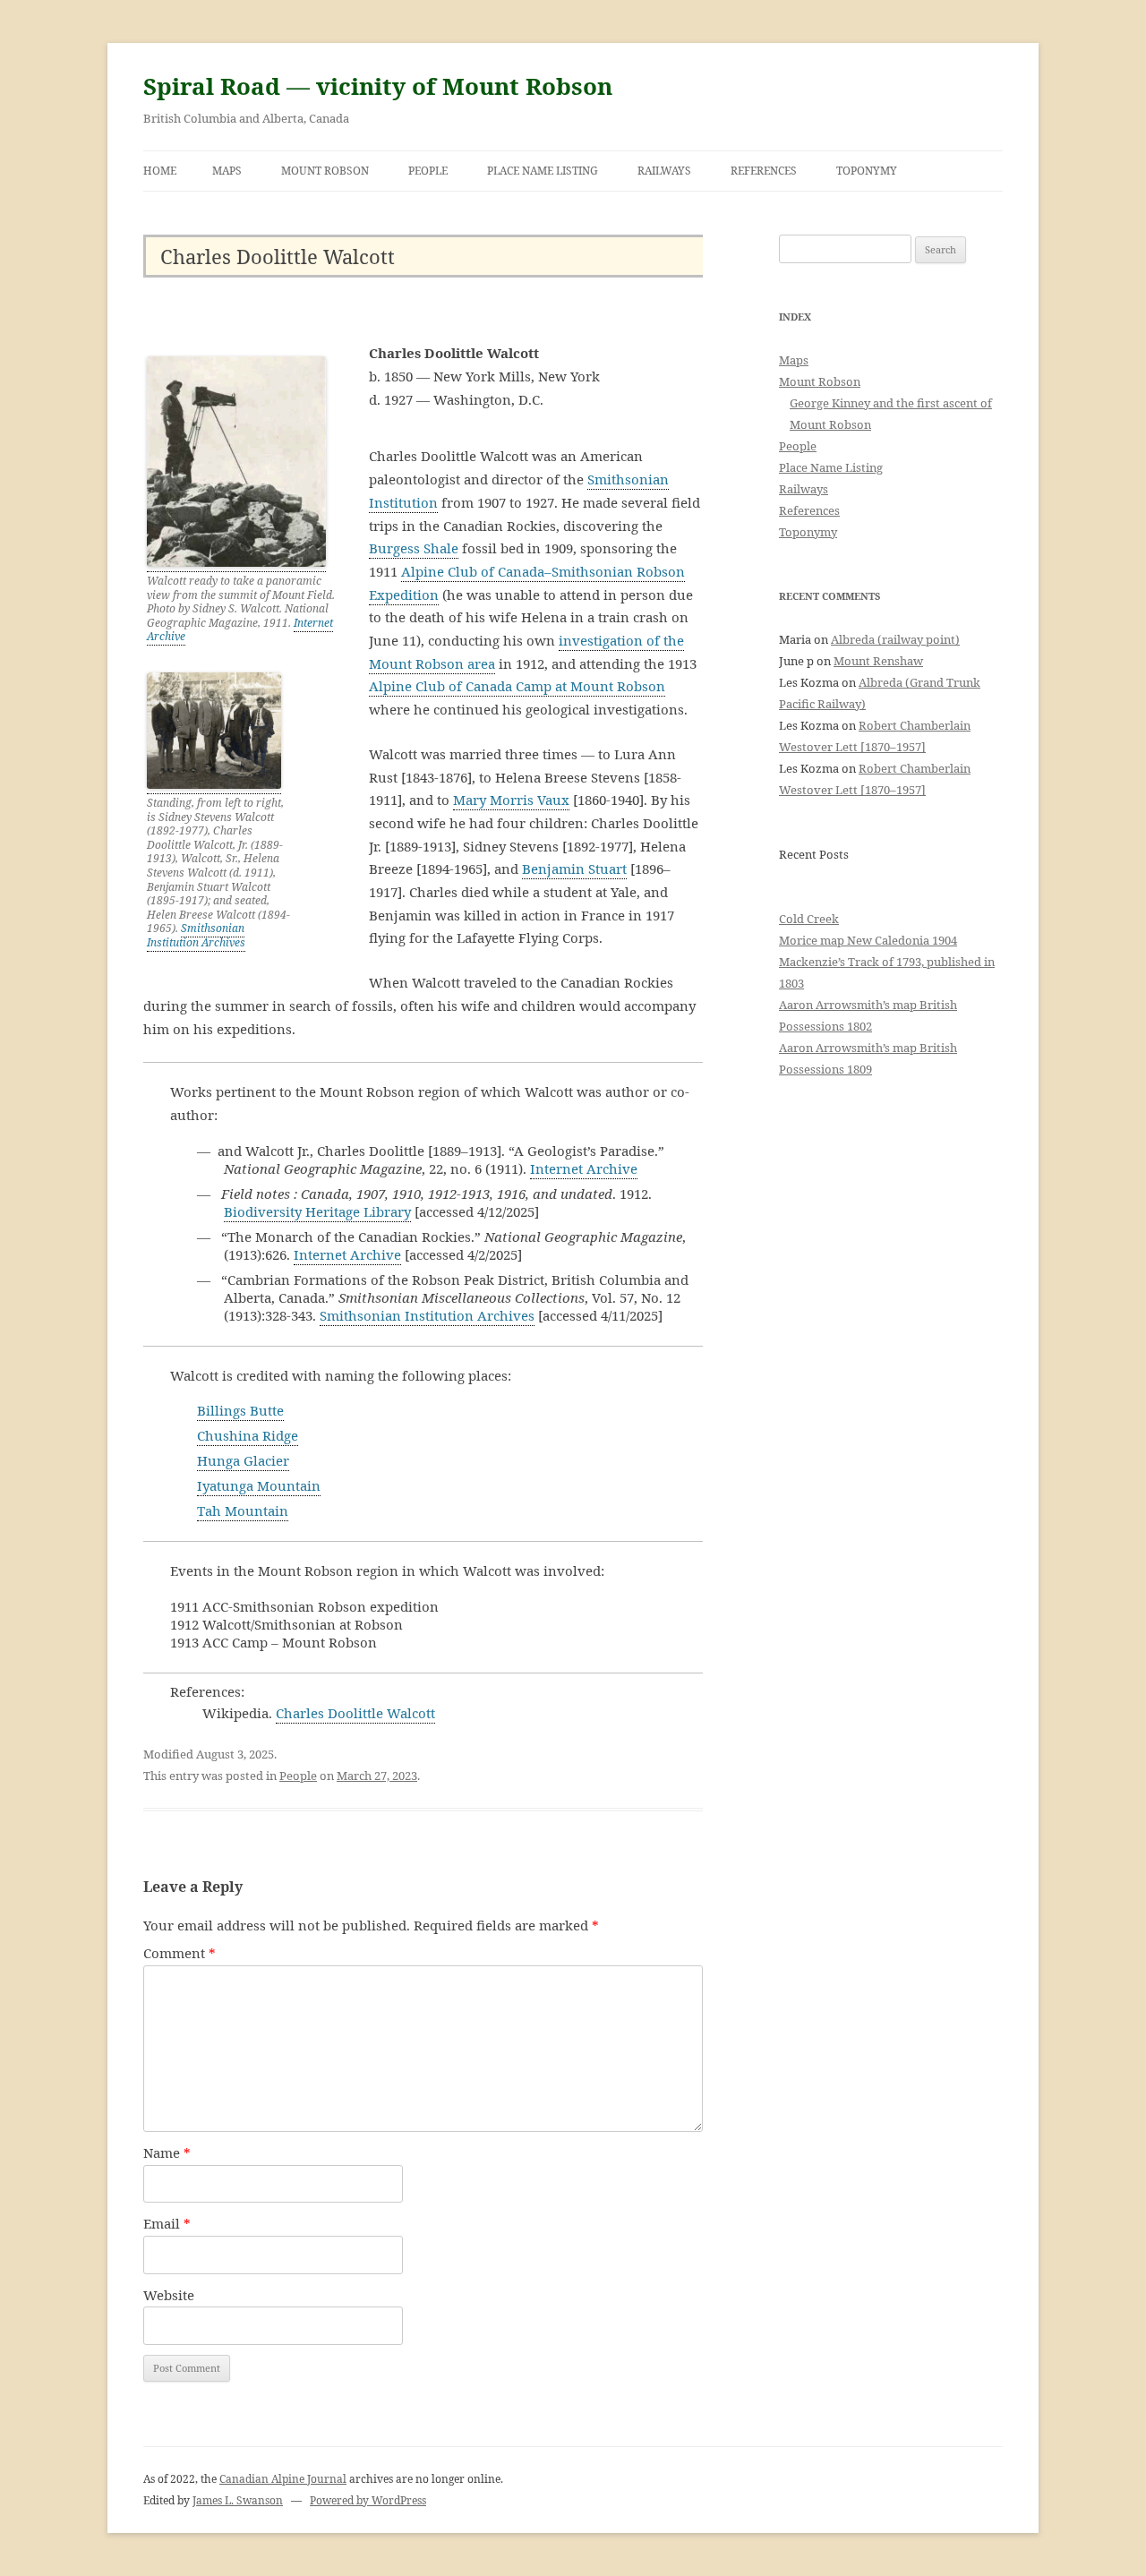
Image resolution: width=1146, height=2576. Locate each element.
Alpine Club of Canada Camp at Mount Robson (517, 686)
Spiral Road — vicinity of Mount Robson (378, 86)
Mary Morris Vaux (511, 800)
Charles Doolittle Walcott (355, 1713)
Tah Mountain (243, 1511)
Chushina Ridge (248, 1435)
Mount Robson (325, 171)
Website (169, 2295)
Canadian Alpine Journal (283, 2479)
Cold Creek (809, 919)
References (764, 171)
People (428, 171)
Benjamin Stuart (574, 869)
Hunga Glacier (243, 1460)
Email (167, 2223)
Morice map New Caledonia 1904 (868, 940)
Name (167, 2152)
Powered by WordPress (368, 2500)
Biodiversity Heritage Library (317, 1211)
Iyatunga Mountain (259, 1485)
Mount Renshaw (878, 661)
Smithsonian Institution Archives (196, 935)
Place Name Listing (543, 171)
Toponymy (867, 171)
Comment (180, 1953)
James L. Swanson (238, 2500)
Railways (664, 171)
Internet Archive (584, 1168)
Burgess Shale (414, 548)
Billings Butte (240, 1410)
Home (160, 171)
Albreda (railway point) (895, 639)
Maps (227, 171)
